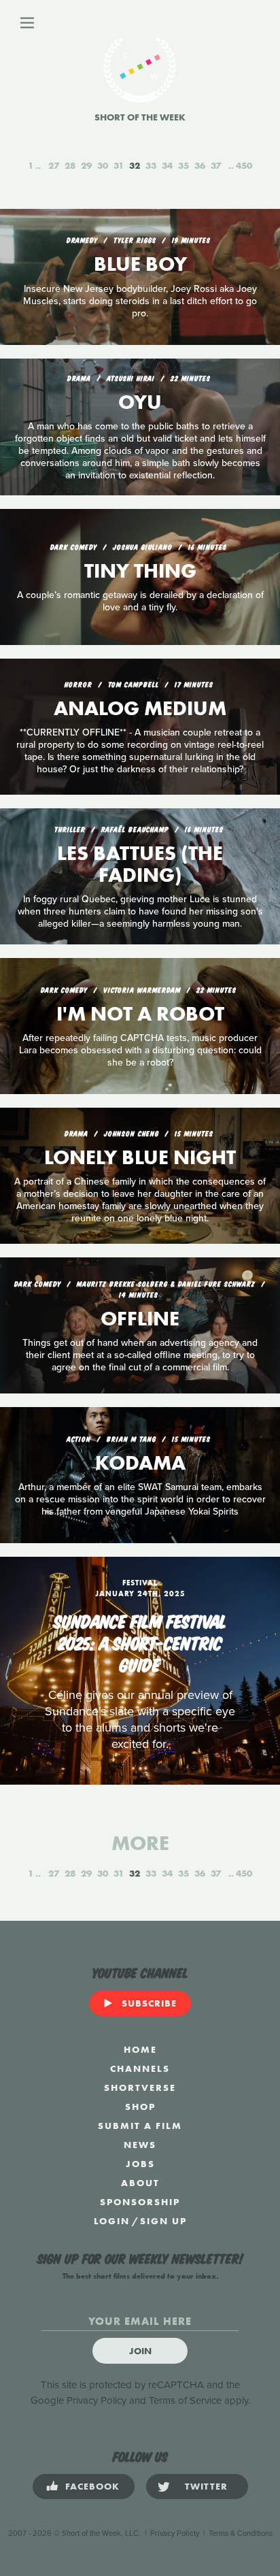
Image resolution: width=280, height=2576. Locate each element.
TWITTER (206, 2486)
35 (183, 165)
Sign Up (163, 2221)
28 (70, 165)
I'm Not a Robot (140, 1014)
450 (244, 165)
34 (167, 165)
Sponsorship (140, 2202)
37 (216, 165)
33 (151, 165)
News (140, 2145)
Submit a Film (140, 2126)
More (140, 1843)
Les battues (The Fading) (140, 864)
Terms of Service (185, 2400)
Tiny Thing (140, 571)
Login (112, 2221)
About (140, 2183)
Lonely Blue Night (140, 1157)
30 (103, 165)
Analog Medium (140, 708)
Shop (140, 2107)
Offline (140, 1319)
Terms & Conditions (241, 2533)
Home (140, 2049)
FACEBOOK (92, 2486)
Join (140, 2351)
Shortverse (140, 2087)
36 (200, 165)
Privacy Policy (97, 2400)
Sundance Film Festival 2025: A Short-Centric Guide (140, 1642)
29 (86, 165)
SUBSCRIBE (149, 2003)
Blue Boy (140, 264)
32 (135, 165)
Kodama (140, 1463)
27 (54, 165)
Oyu (140, 402)
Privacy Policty (175, 2533)
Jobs (140, 2164)
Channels (140, 2068)
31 (119, 165)
